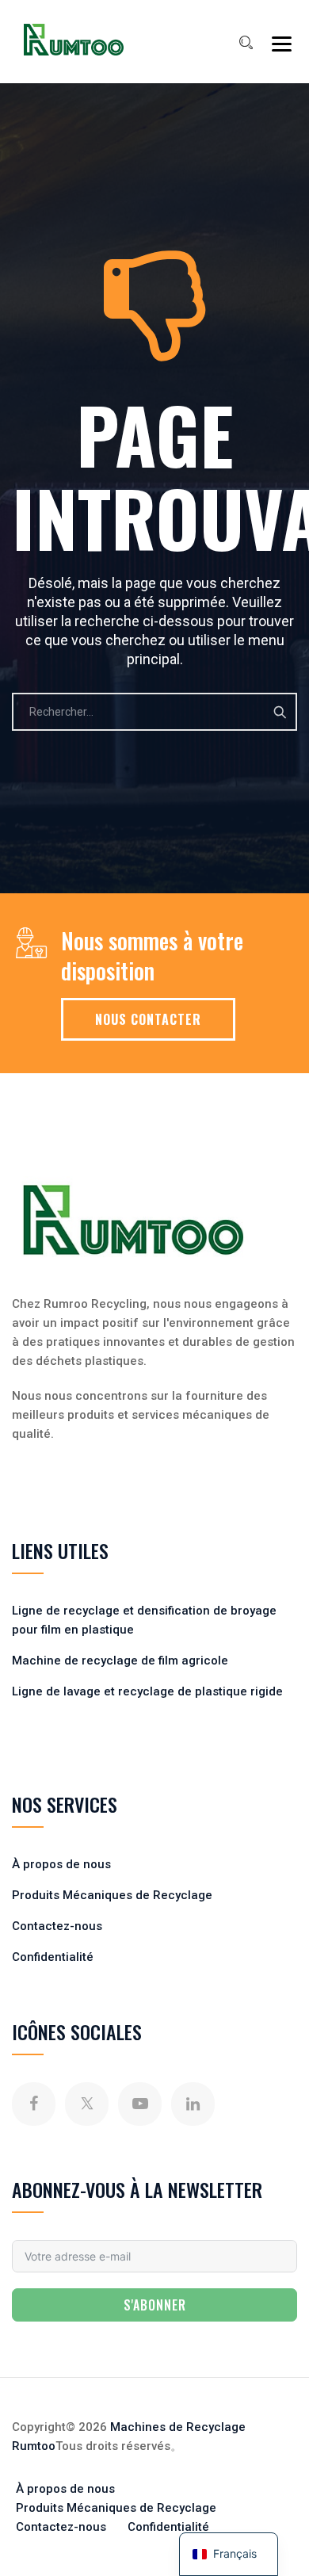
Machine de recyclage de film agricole (120, 1661)
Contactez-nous (57, 1926)
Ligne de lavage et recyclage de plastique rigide (147, 1691)
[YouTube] (140, 2104)
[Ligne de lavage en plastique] (74, 40)
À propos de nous (61, 1864)
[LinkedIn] (193, 2104)
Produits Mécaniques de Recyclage (112, 1895)
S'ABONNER (155, 2305)
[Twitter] (87, 2104)
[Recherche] (246, 43)
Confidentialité (53, 1957)
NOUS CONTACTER (148, 1019)
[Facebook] (34, 2104)
